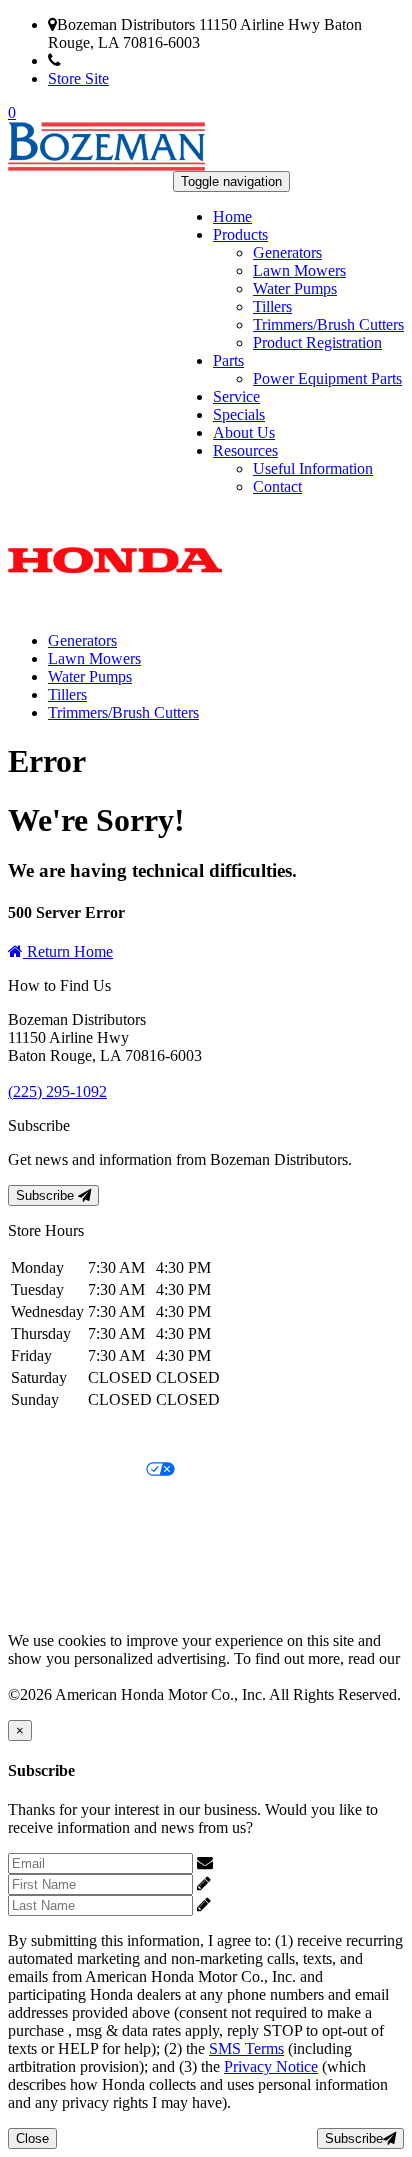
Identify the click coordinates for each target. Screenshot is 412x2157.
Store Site (78, 78)
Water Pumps (295, 288)
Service (236, 396)
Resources (245, 450)
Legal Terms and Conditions (97, 1504)
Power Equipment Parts (327, 378)
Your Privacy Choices (77, 1470)
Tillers (272, 306)
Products (240, 234)
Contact (277, 486)
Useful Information (313, 468)
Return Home (68, 951)
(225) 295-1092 (110, 60)
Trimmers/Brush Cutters (328, 324)
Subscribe (47, 1195)
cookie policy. (52, 1676)
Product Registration (317, 342)
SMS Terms (45, 1538)
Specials (239, 414)
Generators (287, 252)
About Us (244, 432)
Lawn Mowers (299, 270)
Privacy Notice (55, 1436)
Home (232, 216)
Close (32, 2138)
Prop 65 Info (48, 1572)
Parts (228, 360)
